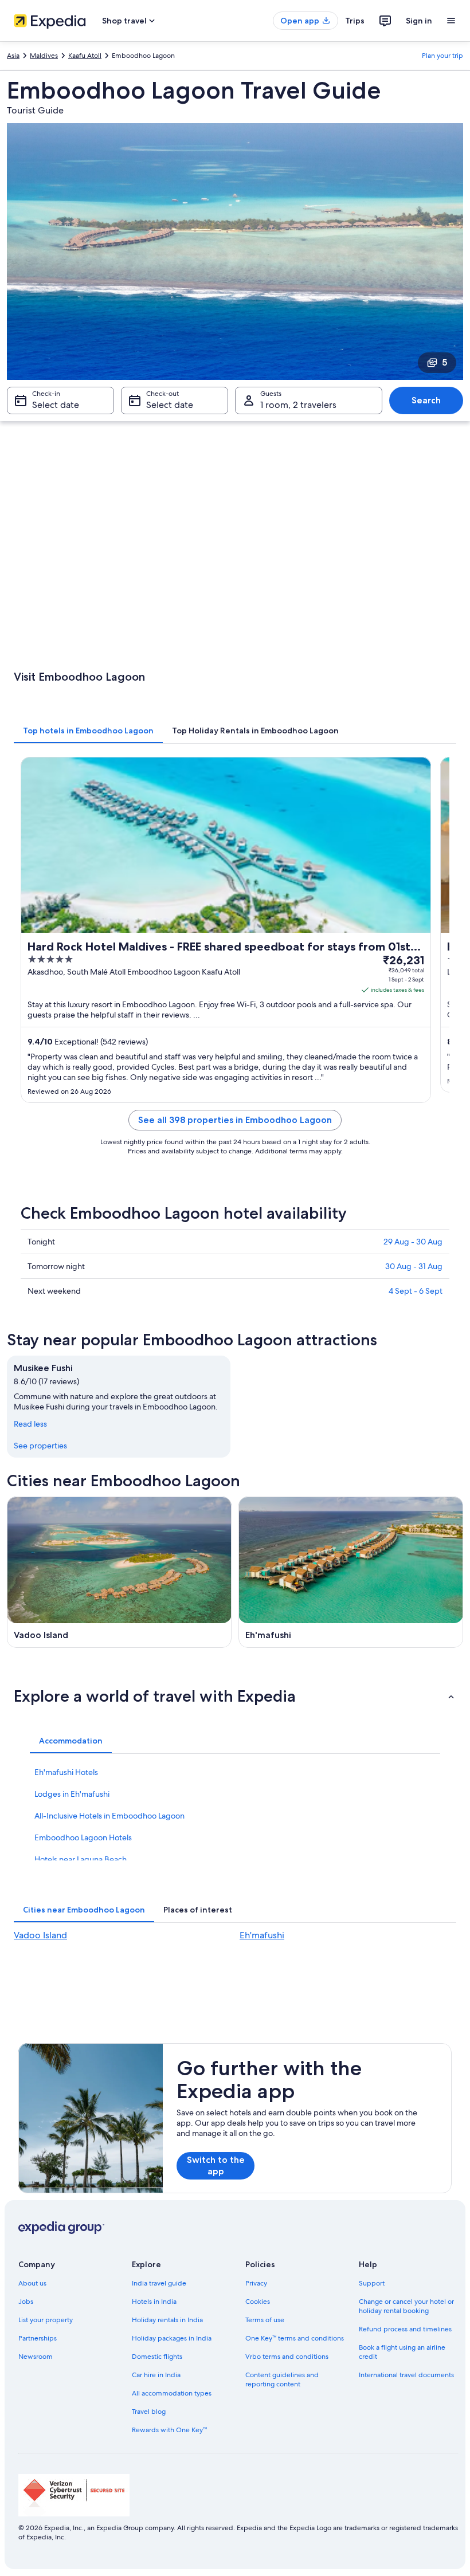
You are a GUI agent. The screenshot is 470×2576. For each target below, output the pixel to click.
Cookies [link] (258, 2302)
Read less (30, 1424)
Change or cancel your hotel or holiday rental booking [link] (406, 2306)
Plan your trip (442, 56)
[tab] (88, 731)
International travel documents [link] (406, 2375)
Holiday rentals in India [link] (167, 2320)
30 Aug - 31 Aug (414, 1266)
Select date (56, 405)
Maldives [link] (44, 56)
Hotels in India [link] (154, 2302)
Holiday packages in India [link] (172, 2338)
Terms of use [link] (265, 2320)
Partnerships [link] (38, 2338)
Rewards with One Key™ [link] (169, 2430)
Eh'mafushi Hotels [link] (66, 1772)
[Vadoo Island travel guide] (119, 1572)
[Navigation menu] (451, 21)
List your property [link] (46, 2320)
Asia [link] (13, 56)
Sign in (419, 21)
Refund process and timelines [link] (405, 2329)
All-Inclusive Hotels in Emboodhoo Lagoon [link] (109, 1816)
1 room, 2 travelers (298, 405)
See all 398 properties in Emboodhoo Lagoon (235, 1120)
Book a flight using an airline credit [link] (402, 2352)
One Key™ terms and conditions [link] (295, 2338)
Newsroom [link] (36, 2357)
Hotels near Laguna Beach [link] (81, 1859)
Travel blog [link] (149, 2412)
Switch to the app (216, 2165)
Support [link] (372, 2283)
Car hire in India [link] (156, 2375)
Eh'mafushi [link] (262, 1935)
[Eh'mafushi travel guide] (351, 1572)
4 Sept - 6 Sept (416, 1291)
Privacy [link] (256, 2283)
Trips (355, 21)
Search (426, 400)
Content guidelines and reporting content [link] (282, 2379)
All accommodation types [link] (172, 2393)
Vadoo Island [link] (40, 1935)
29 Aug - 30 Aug (413, 1242)
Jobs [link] (26, 2302)
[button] (235, 1696)
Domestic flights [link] (157, 2357)
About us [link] (32, 2283)
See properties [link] (40, 1446)
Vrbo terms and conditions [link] (287, 2357)
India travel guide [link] (159, 2283)
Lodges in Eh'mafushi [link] (72, 1794)
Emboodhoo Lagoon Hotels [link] (83, 1837)
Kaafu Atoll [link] (85, 56)
